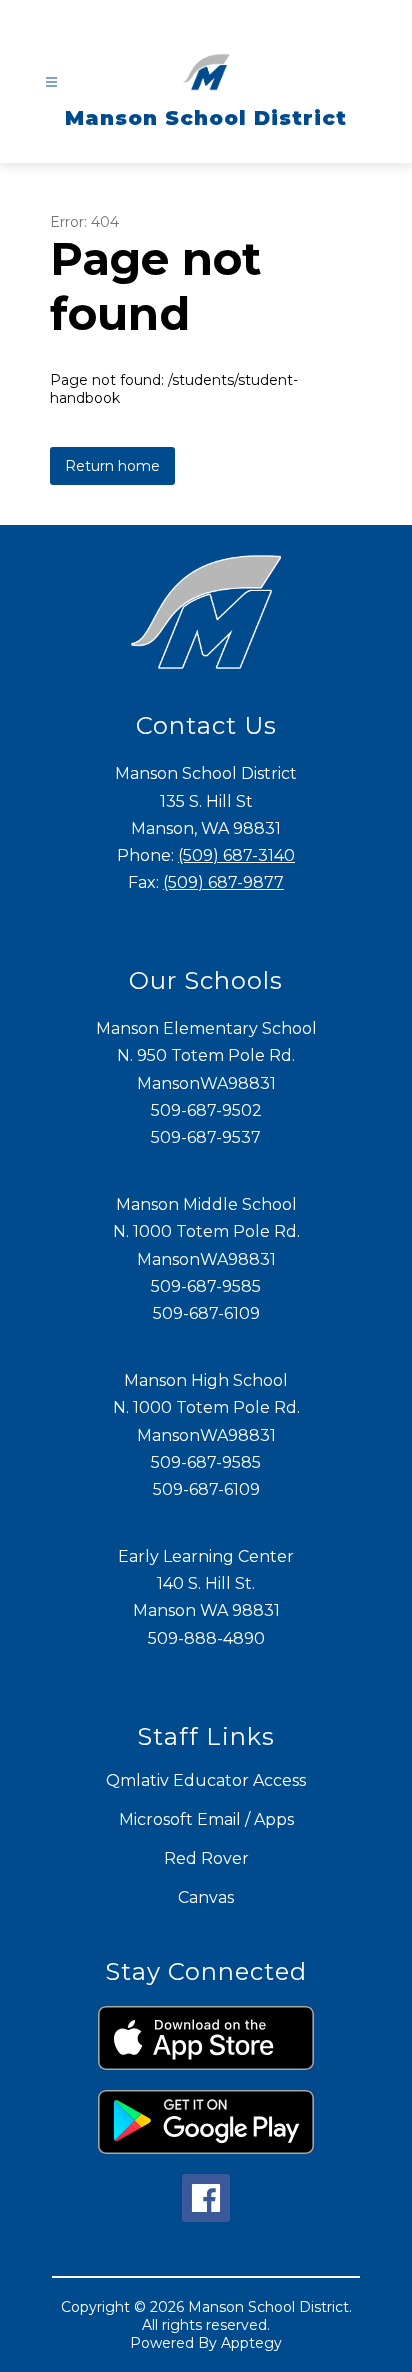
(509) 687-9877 (223, 882)
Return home (112, 466)
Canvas (206, 1897)
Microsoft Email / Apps (206, 1819)
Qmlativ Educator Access (206, 1780)
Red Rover (206, 1858)
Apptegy (251, 2343)
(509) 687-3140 (236, 855)
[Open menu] (51, 82)
